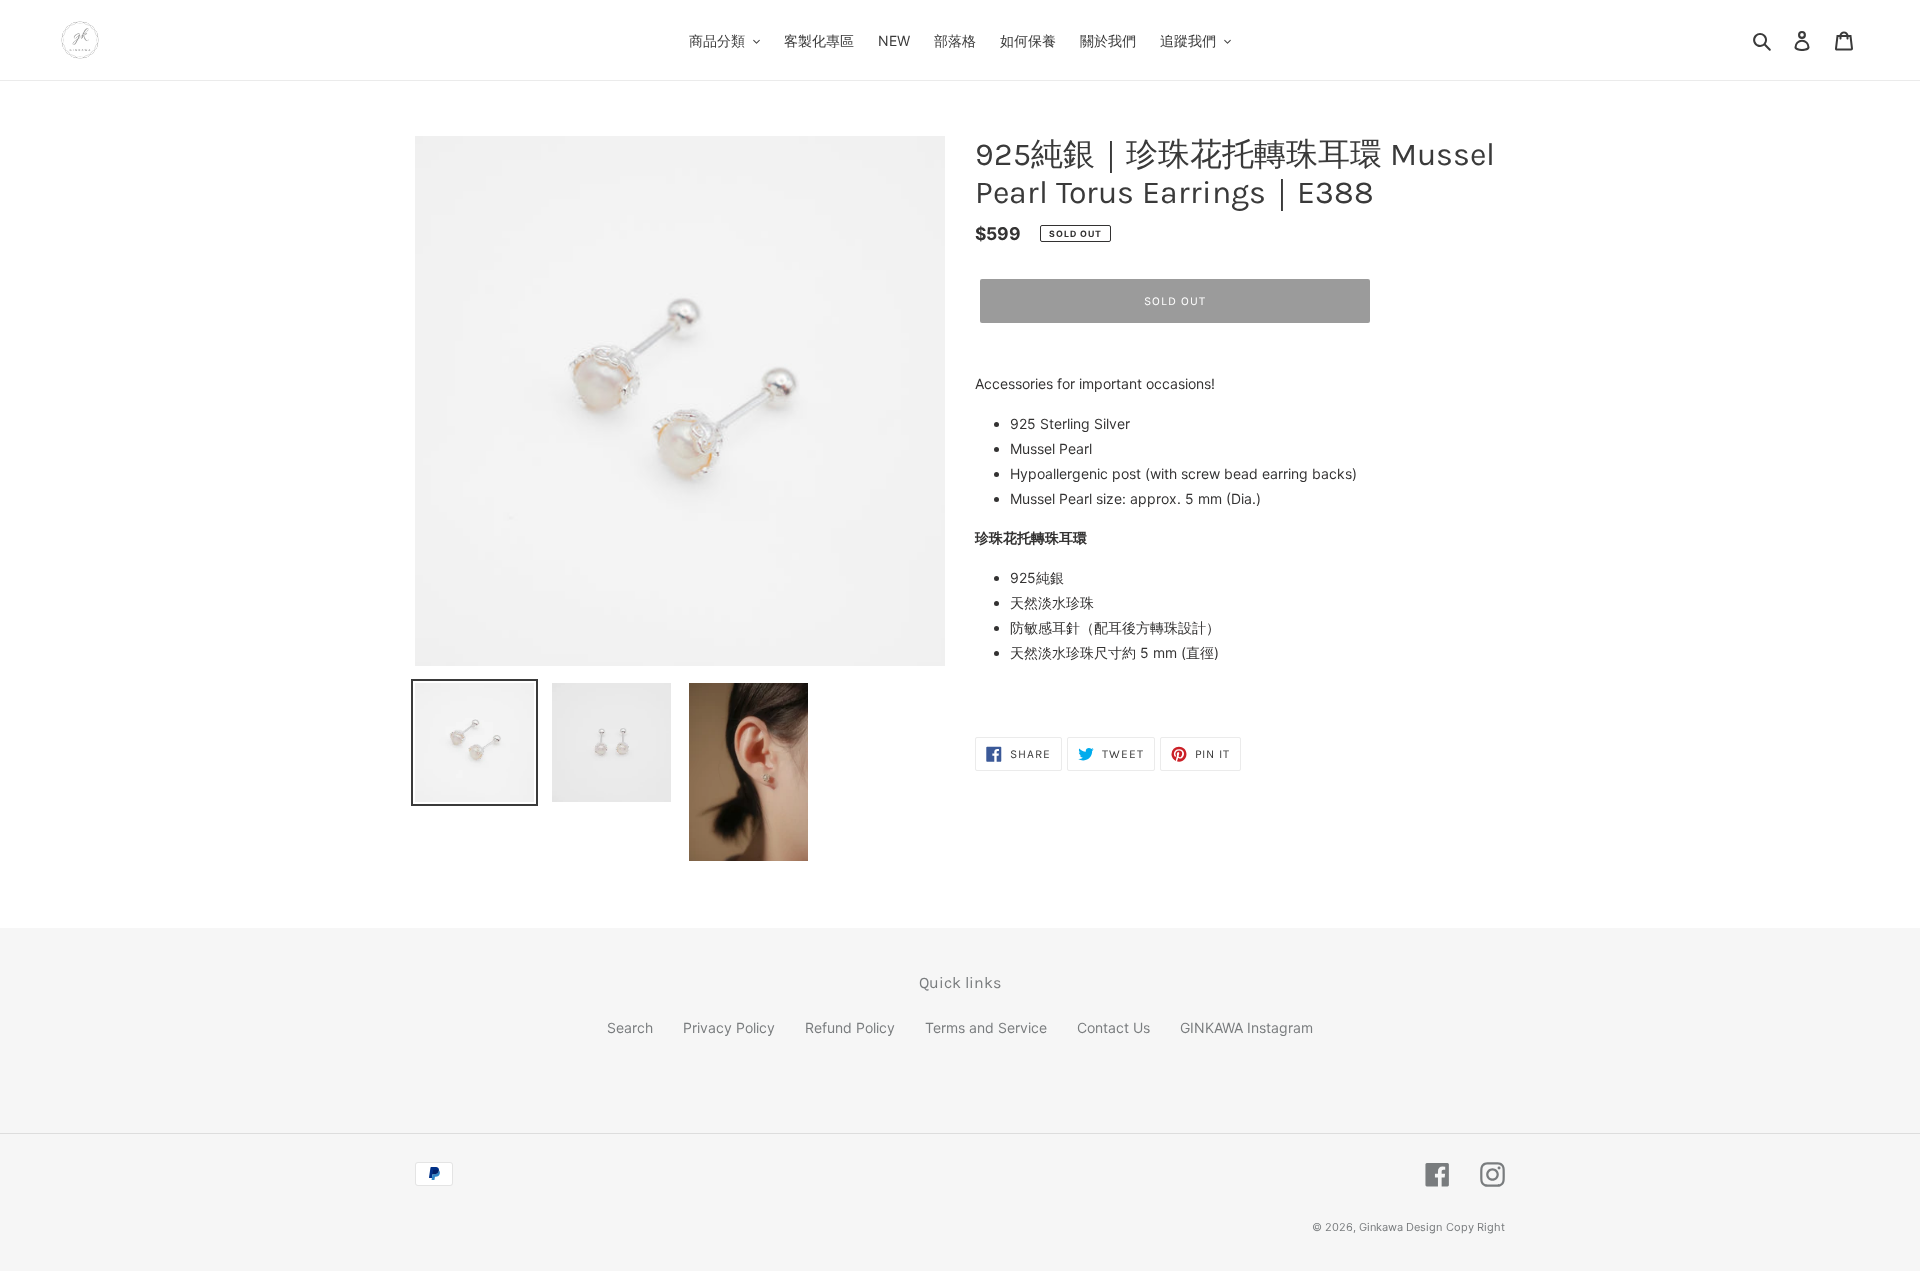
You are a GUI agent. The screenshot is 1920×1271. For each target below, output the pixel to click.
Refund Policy (850, 1027)
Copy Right (1475, 1227)
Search (630, 1027)
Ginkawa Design (1400, 1227)
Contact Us (1113, 1027)
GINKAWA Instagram (1246, 1027)
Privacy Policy (729, 1027)
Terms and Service (986, 1027)
